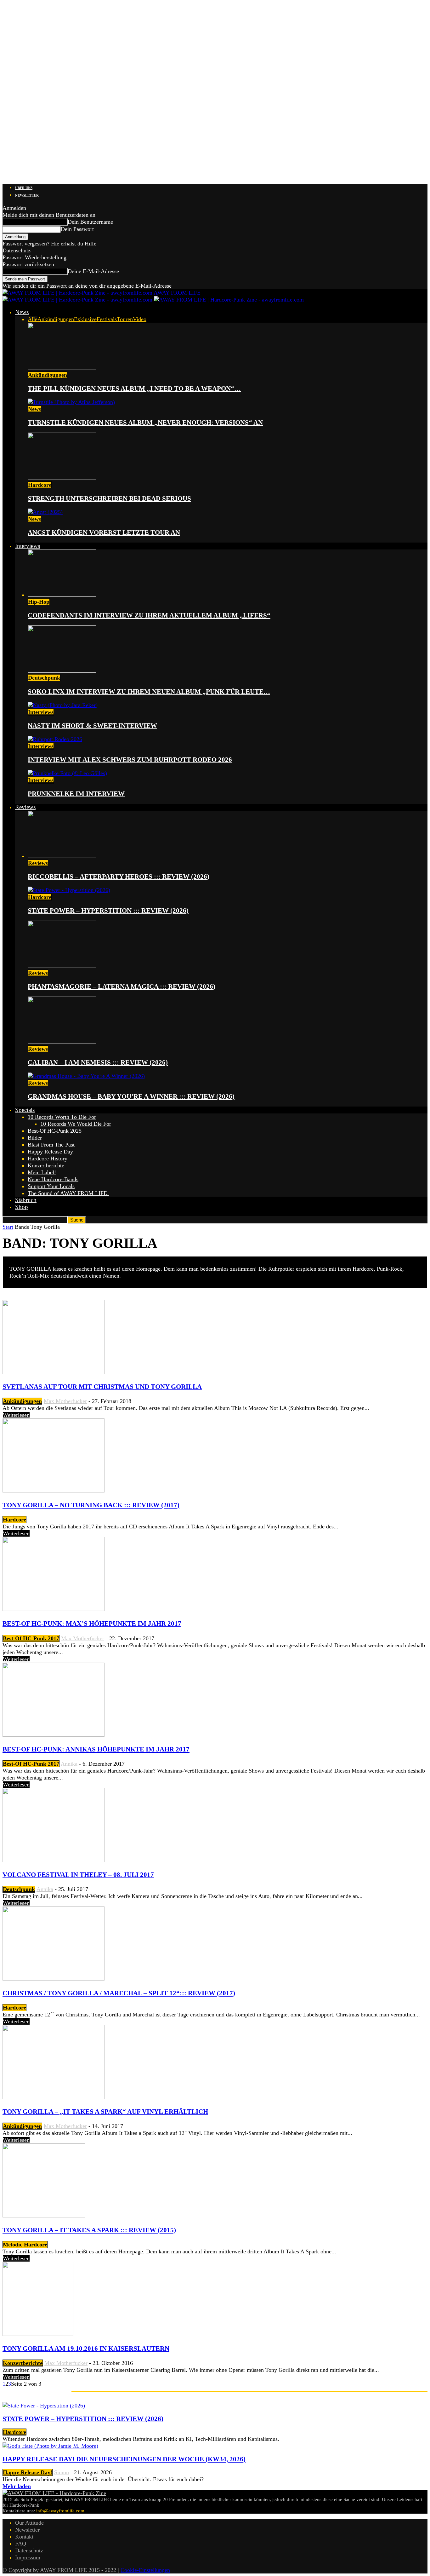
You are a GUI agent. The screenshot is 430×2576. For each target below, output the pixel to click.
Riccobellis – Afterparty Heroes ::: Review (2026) (119, 877)
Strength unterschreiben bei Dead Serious (109, 498)
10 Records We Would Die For (76, 1124)
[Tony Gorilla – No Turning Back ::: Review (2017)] (54, 1491)
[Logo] (78, 300)
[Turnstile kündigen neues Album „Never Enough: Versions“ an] (71, 402)
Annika (69, 1764)
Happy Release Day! (51, 1152)
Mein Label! (42, 1172)
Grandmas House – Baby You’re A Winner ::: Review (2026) (131, 1096)
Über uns (24, 188)
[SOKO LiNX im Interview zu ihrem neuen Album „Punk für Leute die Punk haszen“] (62, 671)
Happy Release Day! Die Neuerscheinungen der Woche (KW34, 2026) (124, 2459)
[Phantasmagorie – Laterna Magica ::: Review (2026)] (62, 966)
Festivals (107, 319)
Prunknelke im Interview (76, 794)
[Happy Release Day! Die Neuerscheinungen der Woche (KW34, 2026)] (50, 2446)
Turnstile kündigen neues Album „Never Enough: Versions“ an (145, 423)
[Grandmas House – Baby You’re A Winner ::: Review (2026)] (86, 1076)
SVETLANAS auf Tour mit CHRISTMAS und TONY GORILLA (102, 1387)
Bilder (35, 1138)
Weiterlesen (16, 1415)
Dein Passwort (77, 229)
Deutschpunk (44, 678)
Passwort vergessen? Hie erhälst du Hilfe (49, 244)
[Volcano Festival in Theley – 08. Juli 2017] (54, 1860)
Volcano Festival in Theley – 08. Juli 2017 (78, 1875)
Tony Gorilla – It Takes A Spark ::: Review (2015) (89, 2230)
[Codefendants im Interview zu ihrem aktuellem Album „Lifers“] (62, 595)
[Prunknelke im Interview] (67, 773)
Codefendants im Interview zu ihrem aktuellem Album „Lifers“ (149, 615)
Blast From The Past (51, 1145)
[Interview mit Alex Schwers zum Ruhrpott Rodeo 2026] (55, 739)
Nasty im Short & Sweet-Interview (92, 726)
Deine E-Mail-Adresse (93, 271)
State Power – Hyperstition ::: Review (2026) (108, 911)
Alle (33, 319)
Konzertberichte (46, 1165)
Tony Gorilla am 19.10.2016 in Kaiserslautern (86, 2349)
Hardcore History (48, 1159)
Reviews (25, 807)
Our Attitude (29, 2523)
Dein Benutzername (90, 222)
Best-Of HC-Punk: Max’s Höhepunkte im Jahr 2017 (92, 1624)
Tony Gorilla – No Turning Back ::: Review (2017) (91, 1505)
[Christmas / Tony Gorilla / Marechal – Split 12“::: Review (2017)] (54, 1979)
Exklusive (85, 319)
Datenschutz (17, 250)
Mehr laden (17, 2486)
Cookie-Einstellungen (145, 2570)
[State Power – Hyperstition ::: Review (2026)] (69, 890)
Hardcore (40, 485)
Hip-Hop (39, 602)
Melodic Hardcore (25, 2245)
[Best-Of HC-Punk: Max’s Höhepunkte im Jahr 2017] (54, 1609)
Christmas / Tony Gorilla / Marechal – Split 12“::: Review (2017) (119, 1993)
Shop (22, 1207)
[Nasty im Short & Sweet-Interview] (63, 705)
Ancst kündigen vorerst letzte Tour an (104, 532)
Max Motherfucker (65, 1401)
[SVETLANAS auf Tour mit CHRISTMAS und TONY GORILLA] (54, 1372)
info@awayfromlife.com (60, 2511)
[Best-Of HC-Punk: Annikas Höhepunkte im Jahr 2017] (54, 1735)
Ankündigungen (56, 319)
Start (8, 1227)
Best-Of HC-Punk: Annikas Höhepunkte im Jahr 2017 (96, 1749)
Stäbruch (26, 1200)
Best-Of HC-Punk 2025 (55, 1131)
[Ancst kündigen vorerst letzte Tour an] (45, 512)
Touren (125, 319)
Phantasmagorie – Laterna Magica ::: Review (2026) (122, 986)
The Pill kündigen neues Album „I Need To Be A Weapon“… (134, 388)
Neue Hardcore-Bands (53, 1179)
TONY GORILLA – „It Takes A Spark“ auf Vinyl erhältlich (105, 2112)
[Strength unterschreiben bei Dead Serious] (62, 478)
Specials (25, 1110)
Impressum (28, 2557)
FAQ (21, 2544)
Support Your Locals (51, 1186)
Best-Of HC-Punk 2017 (31, 1638)
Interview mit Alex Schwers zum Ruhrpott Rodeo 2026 (130, 760)
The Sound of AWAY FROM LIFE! (68, 1193)
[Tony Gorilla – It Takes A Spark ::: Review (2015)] (44, 2216)
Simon (62, 2472)
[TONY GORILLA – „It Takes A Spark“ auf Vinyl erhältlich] (54, 2097)
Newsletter (27, 195)
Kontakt (24, 2537)
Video (140, 319)
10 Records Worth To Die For (62, 1117)
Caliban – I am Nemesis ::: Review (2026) (98, 1062)
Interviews (28, 546)
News (22, 312)
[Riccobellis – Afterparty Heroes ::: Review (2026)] (62, 856)
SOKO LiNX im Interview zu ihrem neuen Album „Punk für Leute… (149, 692)
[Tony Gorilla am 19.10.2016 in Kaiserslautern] (38, 2334)
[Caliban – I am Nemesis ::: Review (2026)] (62, 1042)
